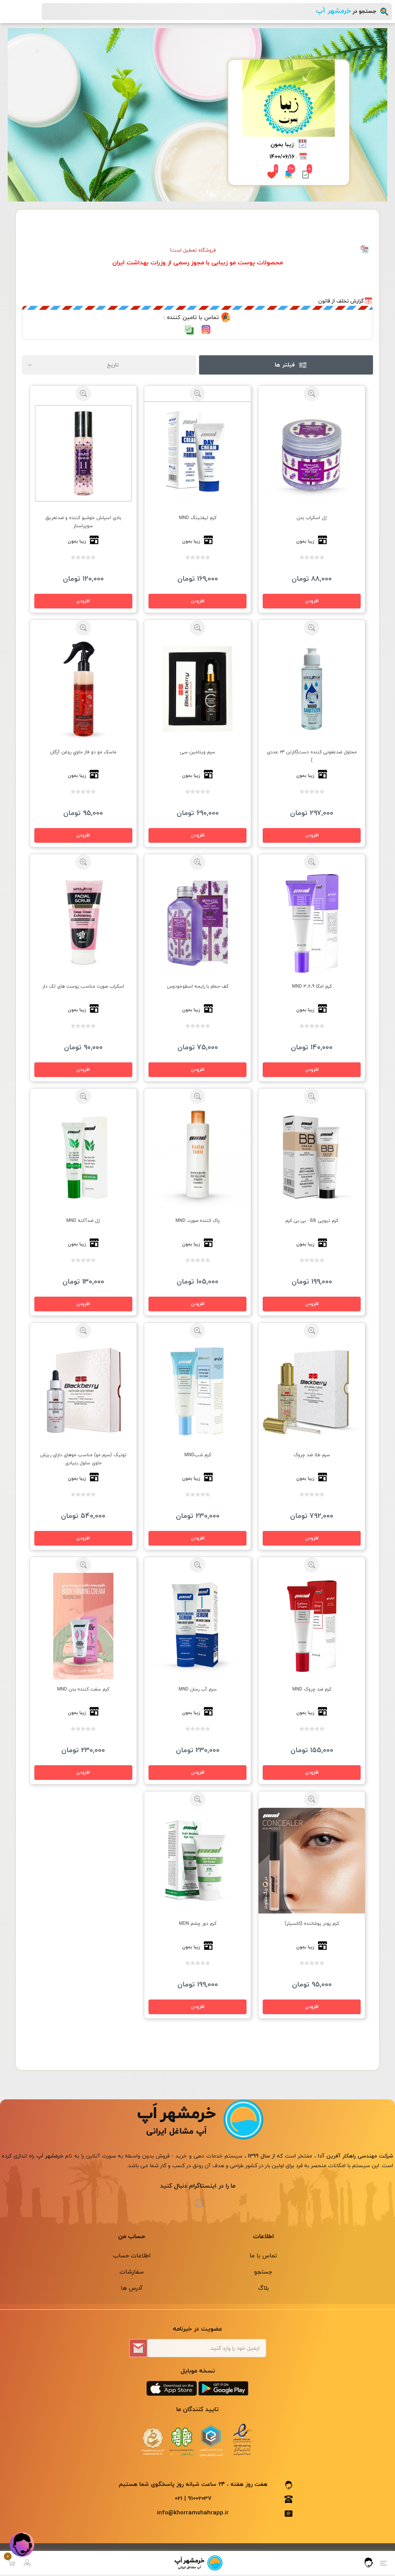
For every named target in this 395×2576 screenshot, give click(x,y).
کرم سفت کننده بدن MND (83, 1689)
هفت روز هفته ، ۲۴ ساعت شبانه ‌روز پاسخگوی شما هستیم (193, 2484)
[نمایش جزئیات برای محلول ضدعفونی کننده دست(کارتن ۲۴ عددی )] (312, 689)
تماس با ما (263, 2255)
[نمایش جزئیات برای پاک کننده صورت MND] (198, 1157)
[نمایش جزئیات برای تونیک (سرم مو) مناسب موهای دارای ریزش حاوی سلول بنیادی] (84, 1392)
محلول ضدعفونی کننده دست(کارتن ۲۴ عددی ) (312, 756)
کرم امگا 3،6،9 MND (312, 986)
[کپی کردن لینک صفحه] (189, 330)
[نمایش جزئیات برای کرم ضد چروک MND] (312, 1626)
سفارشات (132, 2272)
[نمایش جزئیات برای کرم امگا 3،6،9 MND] (312, 923)
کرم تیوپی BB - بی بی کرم (312, 1221)
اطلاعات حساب (132, 2255)
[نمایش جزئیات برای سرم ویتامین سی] (198, 689)
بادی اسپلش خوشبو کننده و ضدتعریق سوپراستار (83, 522)
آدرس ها (132, 2288)
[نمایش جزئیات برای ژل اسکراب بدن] (312, 455)
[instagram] (206, 329)
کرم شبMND (198, 1455)
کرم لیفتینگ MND (198, 518)
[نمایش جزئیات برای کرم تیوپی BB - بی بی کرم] (312, 1157)
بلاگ (263, 2288)
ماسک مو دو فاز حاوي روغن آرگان (83, 752)
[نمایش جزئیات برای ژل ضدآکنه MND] (84, 1157)
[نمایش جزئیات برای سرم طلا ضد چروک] (312, 1392)
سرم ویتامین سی (198, 752)
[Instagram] (199, 2203)
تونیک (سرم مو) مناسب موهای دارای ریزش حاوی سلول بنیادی (83, 1459)
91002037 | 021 (193, 2499)
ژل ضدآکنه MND (83, 1221)
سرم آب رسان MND (198, 1689)
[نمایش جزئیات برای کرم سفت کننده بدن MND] (84, 1626)
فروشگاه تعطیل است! (193, 250)
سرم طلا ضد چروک (312, 1455)
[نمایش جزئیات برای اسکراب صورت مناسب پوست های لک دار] (84, 923)
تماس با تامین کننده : (191, 318)
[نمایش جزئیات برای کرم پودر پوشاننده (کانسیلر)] (312, 1860)
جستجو (263, 2272)
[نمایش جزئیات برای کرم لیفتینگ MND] (198, 455)
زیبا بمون (282, 145)
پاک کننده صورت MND (198, 1221)
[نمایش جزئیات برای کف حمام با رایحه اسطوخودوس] (198, 923)
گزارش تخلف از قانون (341, 301)
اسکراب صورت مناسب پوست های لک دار (83, 986)
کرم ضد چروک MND (312, 1689)
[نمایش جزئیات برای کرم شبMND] (198, 1392)
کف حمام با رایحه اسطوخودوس (198, 986)
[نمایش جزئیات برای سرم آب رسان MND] (198, 1626)
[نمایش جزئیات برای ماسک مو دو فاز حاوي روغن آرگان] (84, 689)
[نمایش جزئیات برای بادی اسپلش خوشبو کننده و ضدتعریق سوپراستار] (84, 455)
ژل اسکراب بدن (312, 518)
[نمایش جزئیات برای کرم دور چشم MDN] (198, 1860)
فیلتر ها (285, 365)
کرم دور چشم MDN (198, 1923)
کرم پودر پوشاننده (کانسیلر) (312, 1923)
